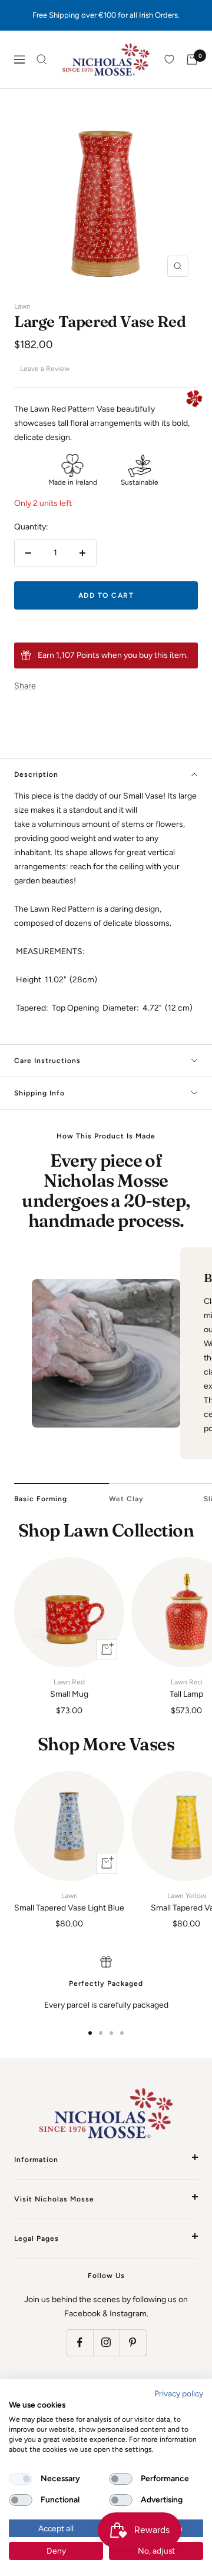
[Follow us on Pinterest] (133, 2342)
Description (36, 774)
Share (25, 686)
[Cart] (192, 59)
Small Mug (69, 1688)
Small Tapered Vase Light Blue (69, 1902)
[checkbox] (21, 2479)
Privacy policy (179, 2393)
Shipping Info (39, 1093)
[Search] (42, 59)
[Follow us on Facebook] (80, 2342)
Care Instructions (47, 1061)
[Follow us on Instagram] (106, 2342)
